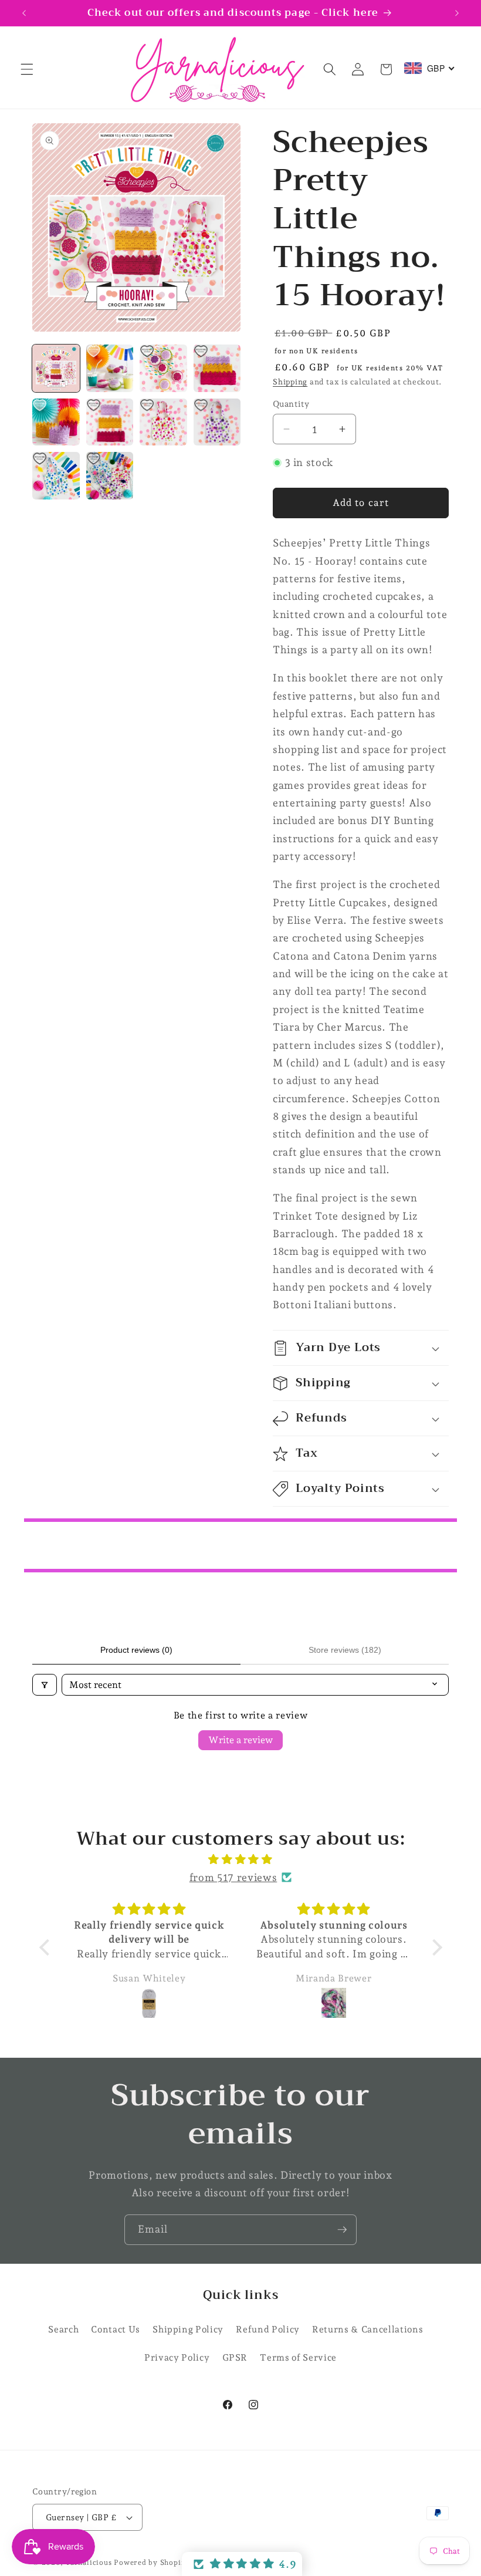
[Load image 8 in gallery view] (217, 422)
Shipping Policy (188, 2329)
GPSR (235, 2357)
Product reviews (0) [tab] (136, 1650)
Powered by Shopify (151, 2563)
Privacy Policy (177, 2357)
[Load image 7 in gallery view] (163, 422)
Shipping (290, 382)
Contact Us (116, 2329)
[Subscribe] (342, 2230)
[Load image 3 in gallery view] (163, 368)
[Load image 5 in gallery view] (56, 422)
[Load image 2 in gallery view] (110, 368)
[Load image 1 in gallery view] (56, 368)
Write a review (240, 1740)
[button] (27, 69)
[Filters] (45, 1685)
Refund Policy (268, 2329)
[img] (241, 1859)
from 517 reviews (233, 1877)
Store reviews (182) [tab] (345, 1650)
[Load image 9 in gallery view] (56, 476)
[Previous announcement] (24, 13)
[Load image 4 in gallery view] (217, 368)
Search (63, 2329)
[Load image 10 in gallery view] (110, 476)
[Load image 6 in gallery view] (110, 422)
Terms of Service (298, 2357)
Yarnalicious (88, 2563)
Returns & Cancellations (367, 2329)
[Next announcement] (457, 13)
